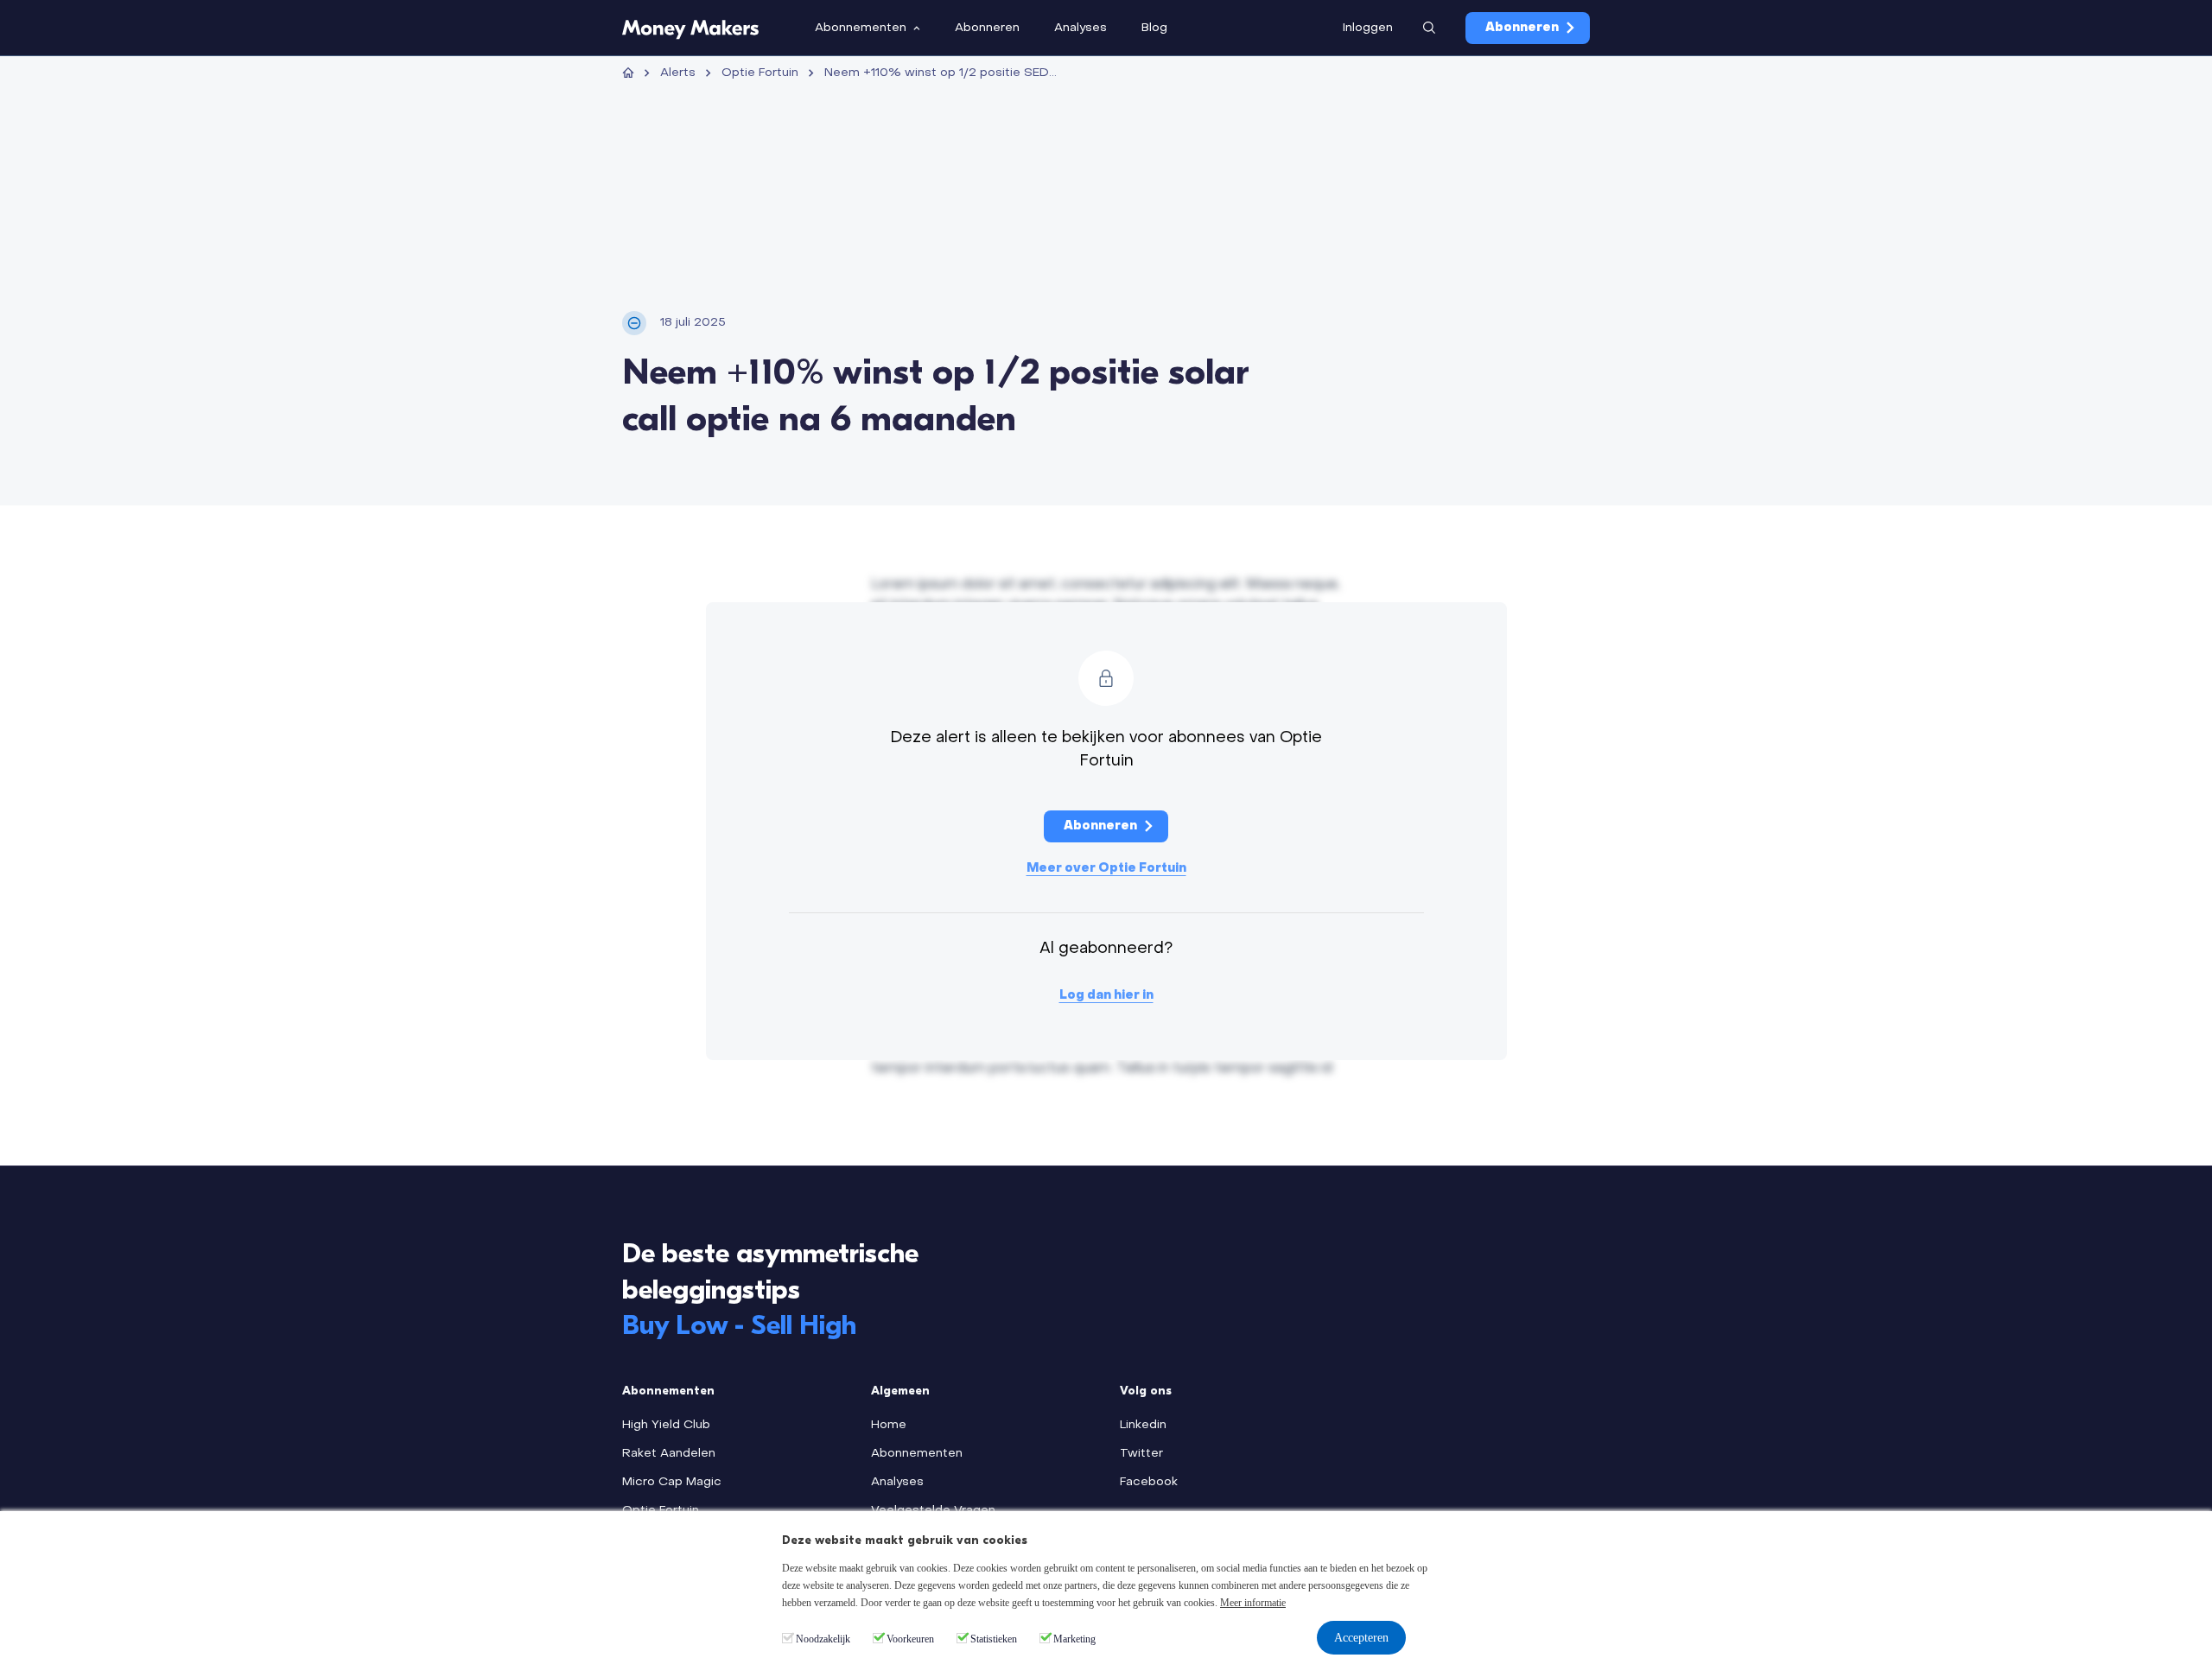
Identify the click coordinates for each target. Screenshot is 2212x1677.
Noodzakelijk (823, 1639)
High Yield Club (666, 1425)
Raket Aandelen (669, 1454)
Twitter (1141, 1454)
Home (889, 1425)
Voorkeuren (910, 1639)
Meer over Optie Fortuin (1106, 869)
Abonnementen (917, 1454)
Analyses (897, 1482)
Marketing (1074, 1639)
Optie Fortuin (760, 73)
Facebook (1149, 1482)
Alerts (678, 73)
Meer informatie (1253, 1603)
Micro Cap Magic (672, 1482)
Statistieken (994, 1639)
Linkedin (1143, 1425)
